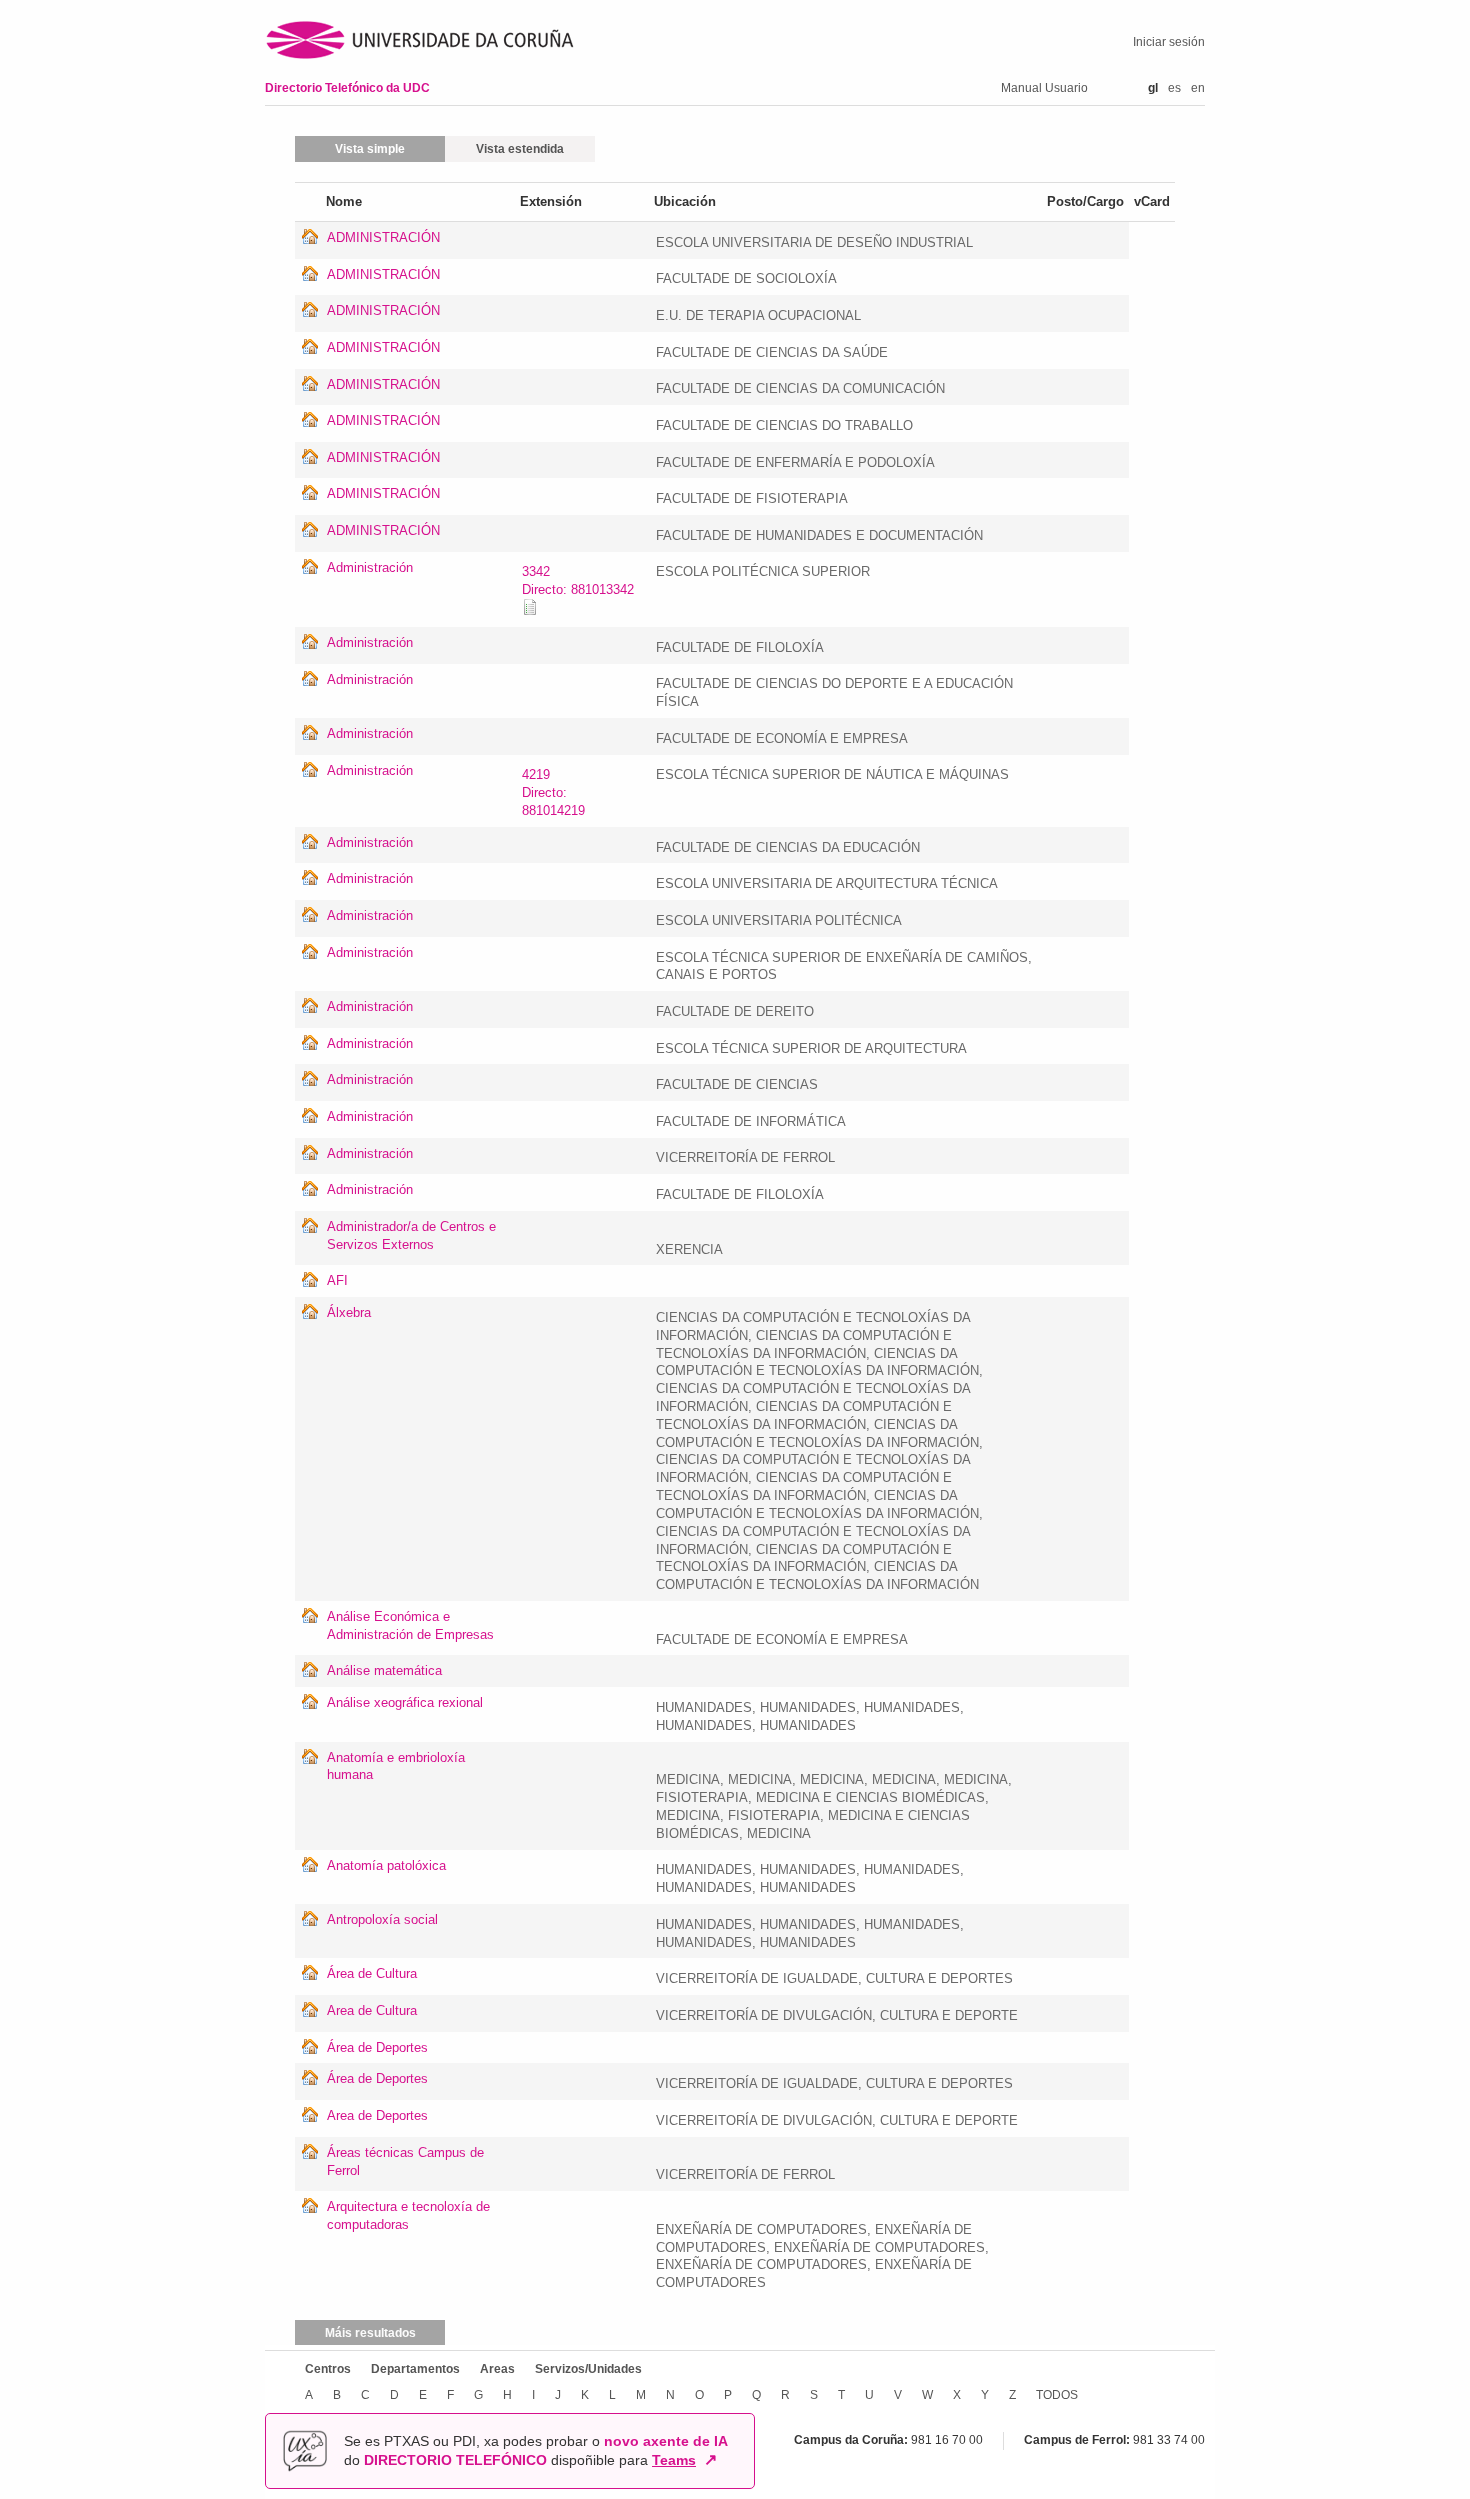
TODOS (1057, 2395)
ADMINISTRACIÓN (383, 237)
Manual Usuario (1044, 88)
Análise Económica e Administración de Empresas (410, 1625)
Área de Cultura (372, 1973)
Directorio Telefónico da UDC (347, 88)
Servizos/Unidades (588, 2369)
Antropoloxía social (382, 1919)
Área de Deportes (377, 2047)
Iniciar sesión (1169, 42)
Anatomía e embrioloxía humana (396, 1766)
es (1174, 88)
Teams (674, 2460)
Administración (370, 567)
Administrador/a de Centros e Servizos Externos (411, 1235)
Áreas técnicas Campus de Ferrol (405, 2161)
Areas (497, 2369)
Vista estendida (520, 149)
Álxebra (349, 1312)
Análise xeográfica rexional (405, 1702)
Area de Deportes (377, 2115)
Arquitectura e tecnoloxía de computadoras (408, 2215)
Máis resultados (370, 2333)
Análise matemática (384, 1670)
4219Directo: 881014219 (553, 792)
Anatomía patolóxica (386, 1865)
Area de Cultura (372, 2010)
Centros (328, 2369)
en (1198, 88)
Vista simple (370, 149)
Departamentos (415, 2369)
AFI (337, 1280)
